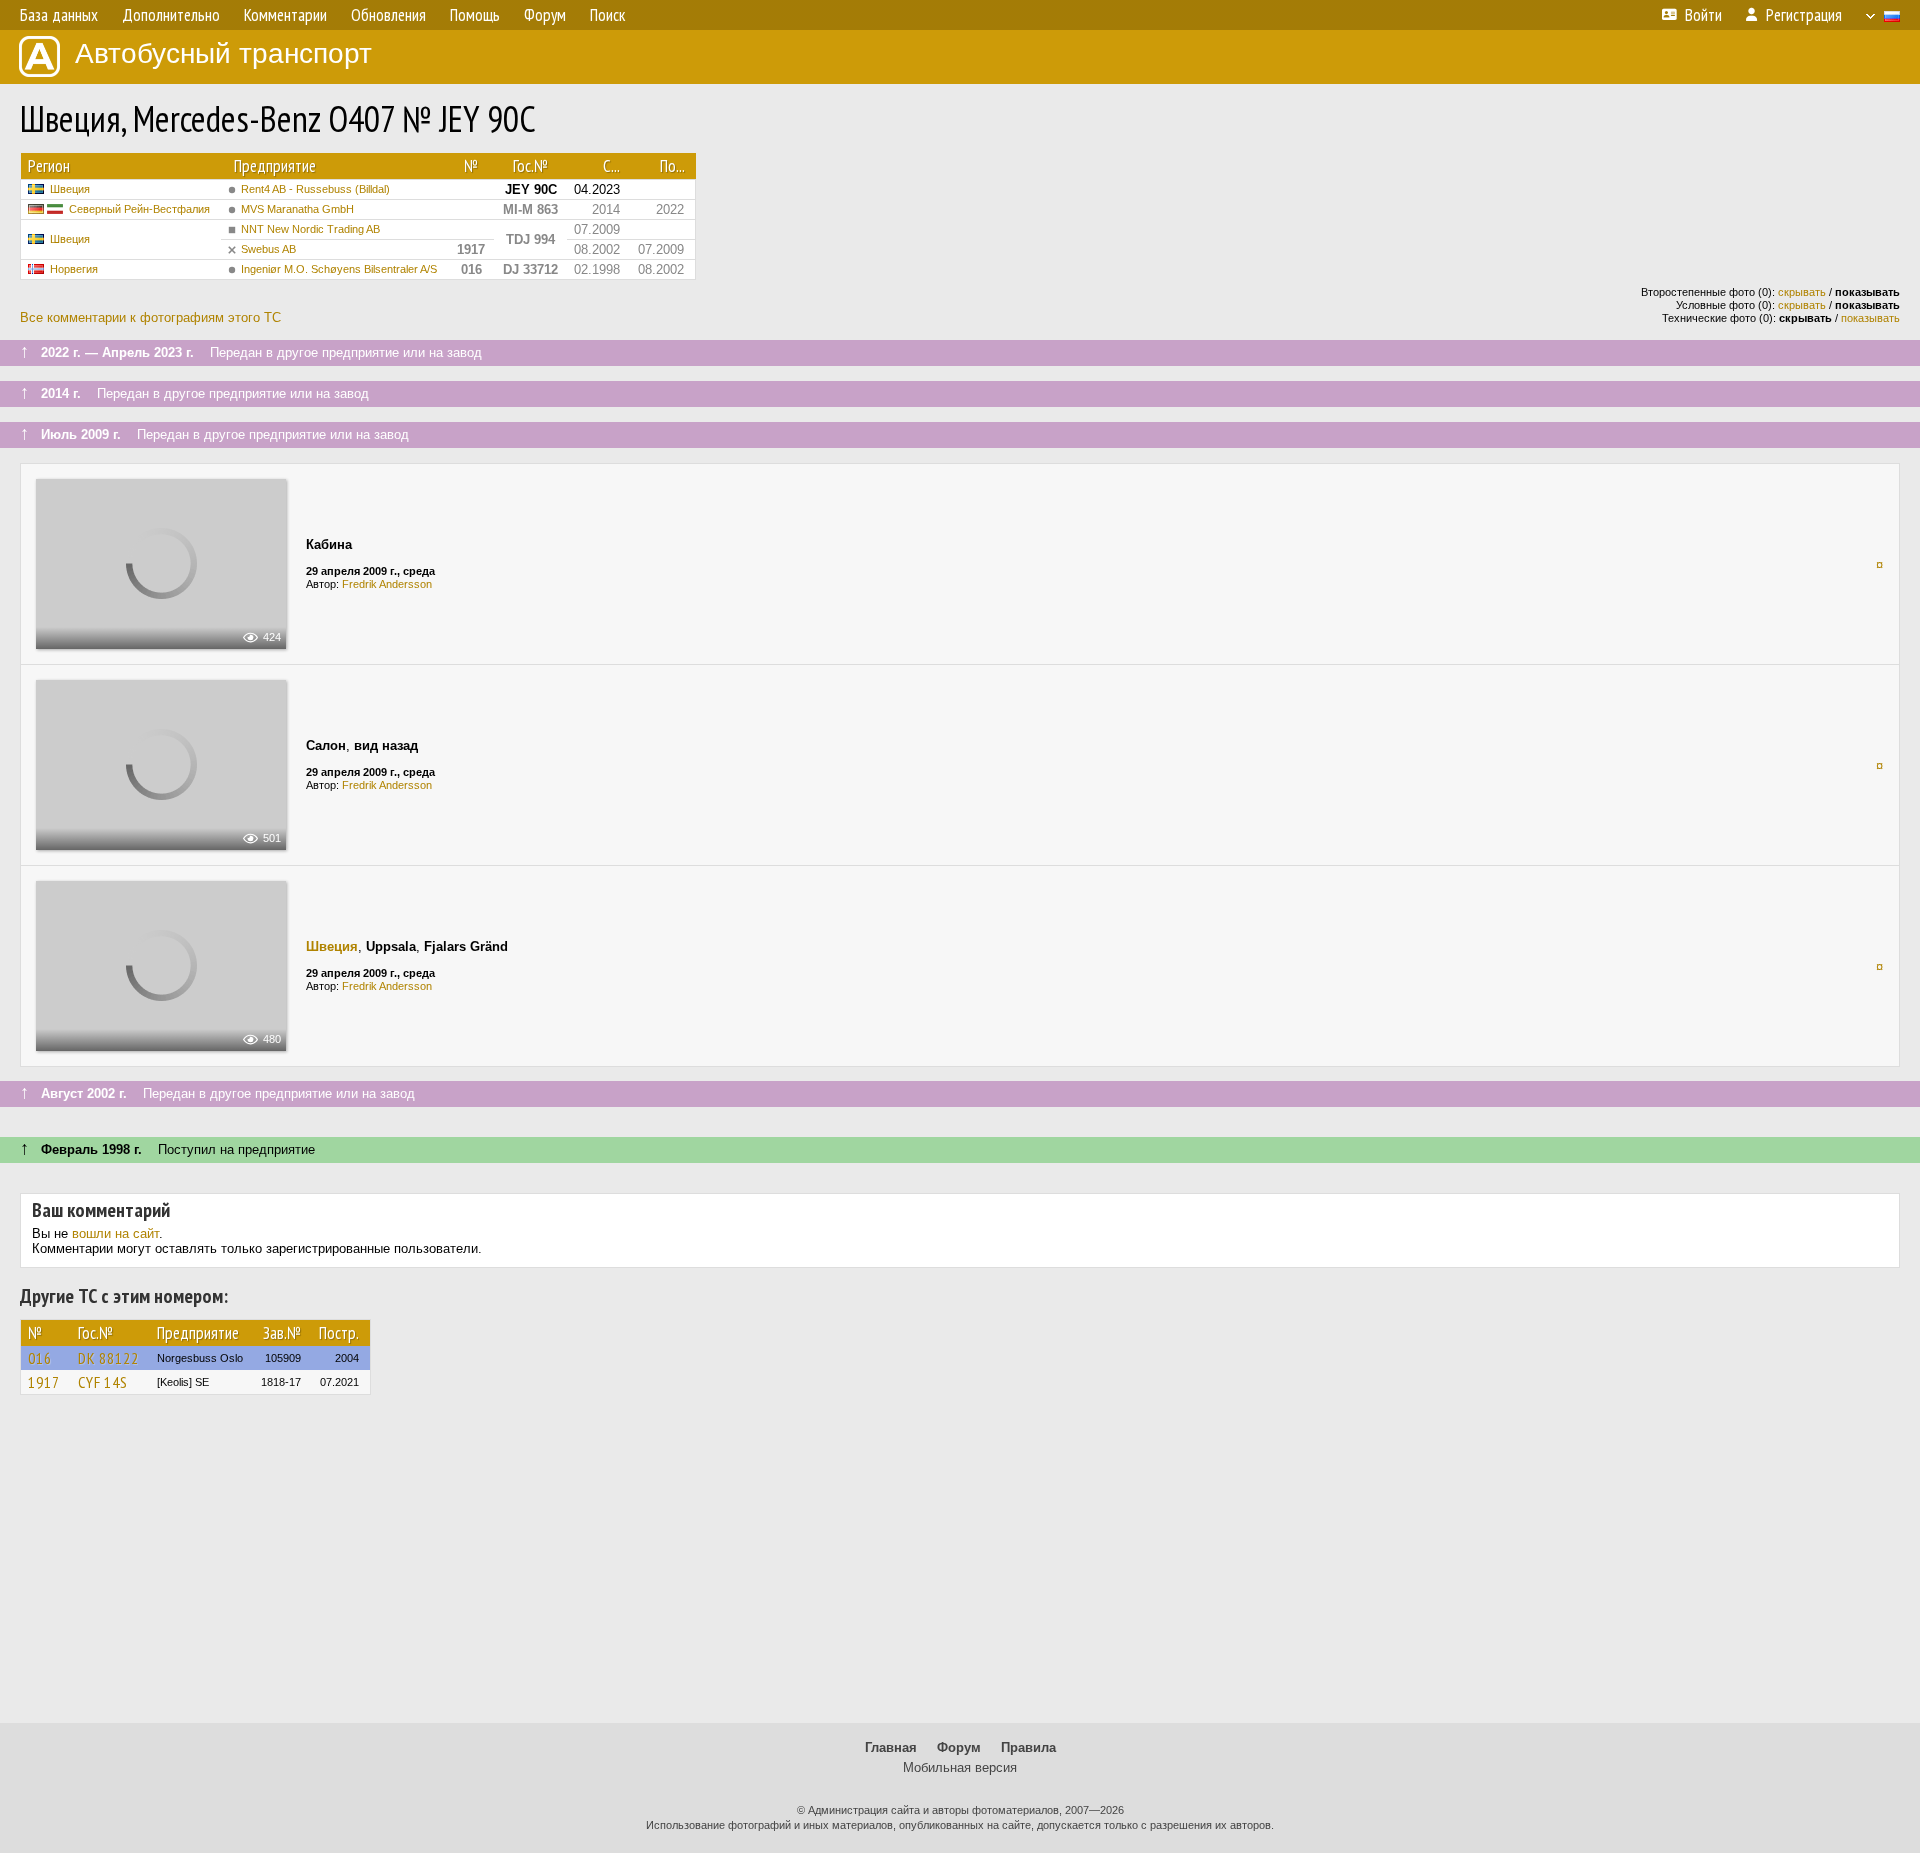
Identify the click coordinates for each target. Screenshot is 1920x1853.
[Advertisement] (960, 1568)
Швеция (70, 189)
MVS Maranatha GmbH (297, 209)
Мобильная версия (960, 1767)
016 (40, 1358)
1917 (44, 1382)
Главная (891, 1747)
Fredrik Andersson (387, 584)
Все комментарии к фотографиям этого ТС (150, 317)
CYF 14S (103, 1382)
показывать (1870, 318)
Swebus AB (268, 249)
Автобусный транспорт (223, 53)
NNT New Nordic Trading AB (310, 229)
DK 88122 (108, 1358)
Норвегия (74, 269)
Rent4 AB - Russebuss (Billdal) (315, 189)
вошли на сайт (115, 1233)
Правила (1028, 1747)
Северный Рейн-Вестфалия (139, 209)
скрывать (1802, 292)
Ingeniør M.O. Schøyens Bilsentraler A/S (339, 269)
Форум (959, 1747)
